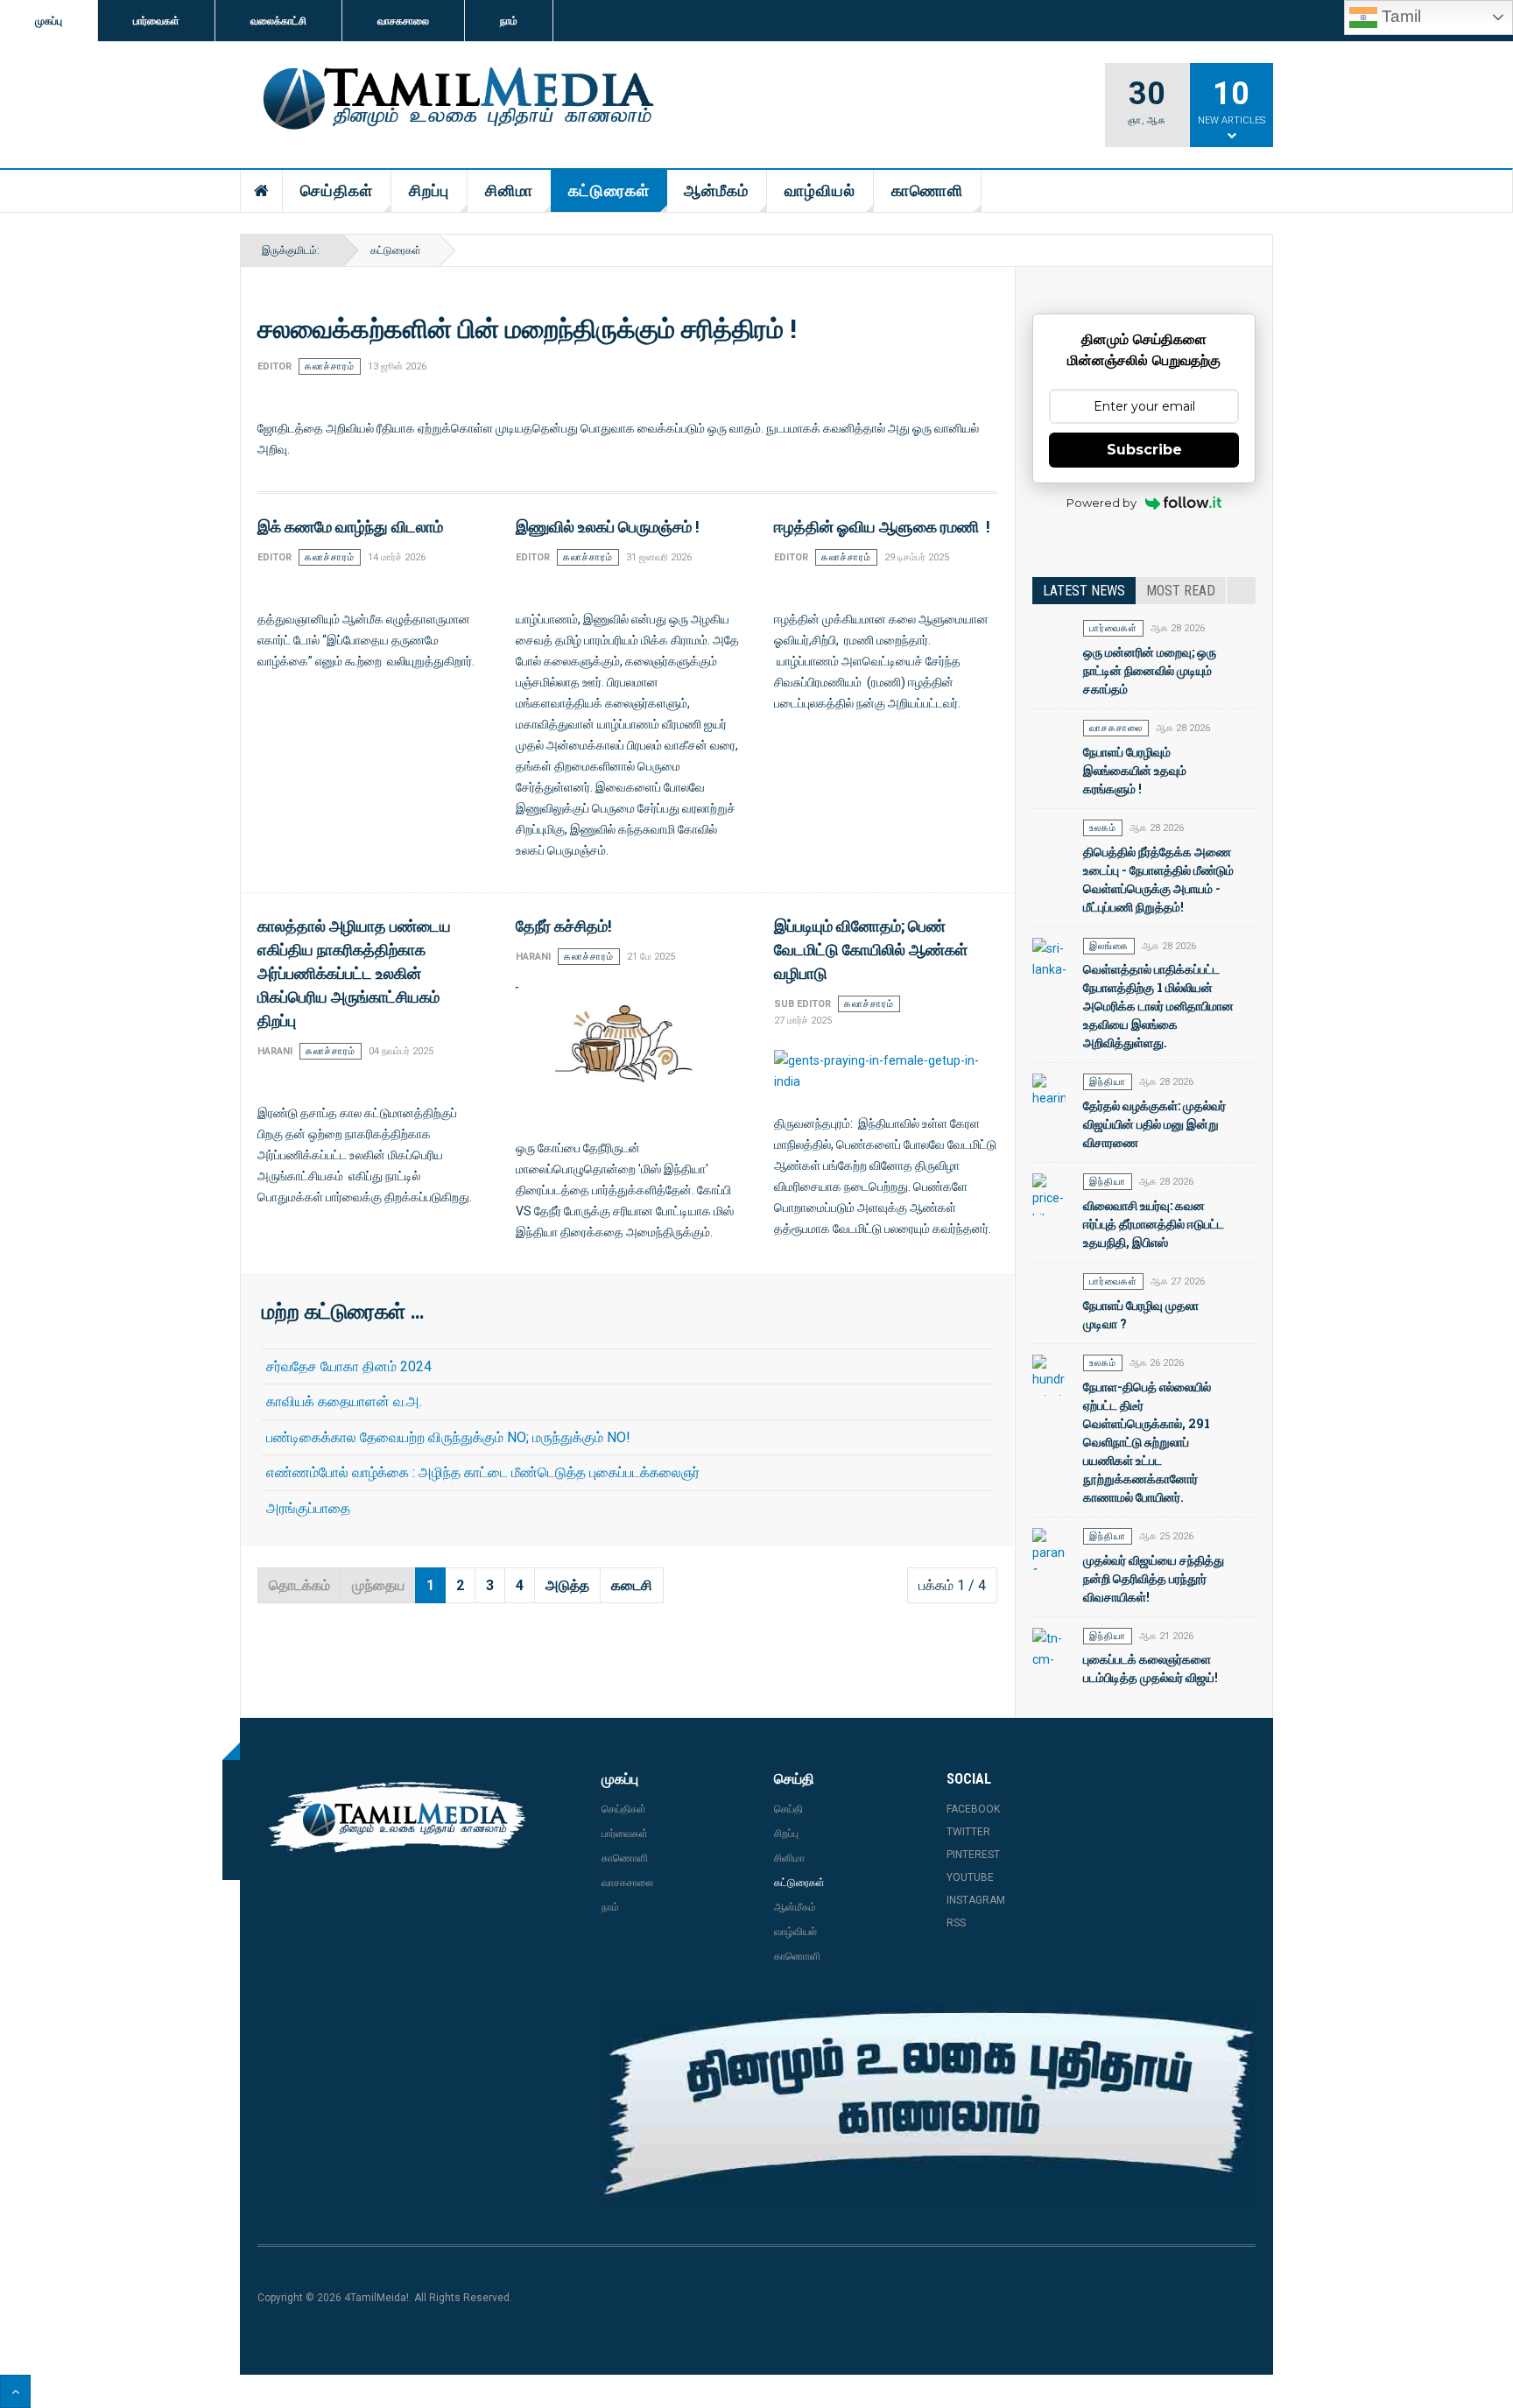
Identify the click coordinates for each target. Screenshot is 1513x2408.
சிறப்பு (429, 190)
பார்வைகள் (156, 21)
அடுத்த (567, 1585)
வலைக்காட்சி (278, 21)
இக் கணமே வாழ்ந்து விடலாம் (352, 526)
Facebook (973, 1809)
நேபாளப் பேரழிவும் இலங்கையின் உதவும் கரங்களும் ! (1135, 770)
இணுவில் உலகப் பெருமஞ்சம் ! (607, 526)
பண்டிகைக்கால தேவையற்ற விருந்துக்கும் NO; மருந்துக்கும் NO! (448, 1437)
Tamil (1399, 16)
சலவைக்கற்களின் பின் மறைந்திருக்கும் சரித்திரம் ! (527, 328)
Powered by (1101, 503)
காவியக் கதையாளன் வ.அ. (344, 1401)
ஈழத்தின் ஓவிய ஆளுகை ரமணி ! (882, 526)
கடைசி (632, 1585)
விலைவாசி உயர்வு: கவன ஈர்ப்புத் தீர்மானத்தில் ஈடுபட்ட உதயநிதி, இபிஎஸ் (1154, 1224)
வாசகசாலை (403, 21)
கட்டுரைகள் (609, 190)
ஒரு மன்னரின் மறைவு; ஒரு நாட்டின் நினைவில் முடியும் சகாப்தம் (1150, 670)
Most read (1181, 591)
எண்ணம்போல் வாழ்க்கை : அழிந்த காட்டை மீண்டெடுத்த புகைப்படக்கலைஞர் (483, 1472)
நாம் (509, 21)
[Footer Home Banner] (929, 2104)
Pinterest (973, 1855)
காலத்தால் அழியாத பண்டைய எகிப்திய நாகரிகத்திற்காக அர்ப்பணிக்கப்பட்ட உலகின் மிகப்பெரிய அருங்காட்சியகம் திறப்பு (354, 973)
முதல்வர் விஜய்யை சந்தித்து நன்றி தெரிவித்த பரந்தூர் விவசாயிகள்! (1154, 1578)
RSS (956, 1923)
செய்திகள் (337, 190)
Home (262, 191)
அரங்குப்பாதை (308, 1508)
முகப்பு (49, 21)
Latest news (1084, 591)
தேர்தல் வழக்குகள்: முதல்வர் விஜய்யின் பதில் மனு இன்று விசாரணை (1154, 1124)
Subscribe (1144, 450)
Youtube (970, 1877)
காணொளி (927, 190)
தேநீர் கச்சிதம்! (563, 926)
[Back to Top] (15, 2391)
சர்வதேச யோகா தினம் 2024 (349, 1366)
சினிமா (509, 190)
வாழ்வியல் (820, 190)
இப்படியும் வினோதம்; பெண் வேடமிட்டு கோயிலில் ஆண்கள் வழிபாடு (871, 949)
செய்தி (788, 1809)
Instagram (976, 1900)
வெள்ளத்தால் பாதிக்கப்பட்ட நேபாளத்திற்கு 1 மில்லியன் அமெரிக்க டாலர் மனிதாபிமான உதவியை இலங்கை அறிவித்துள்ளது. (1158, 1006)
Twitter (968, 1832)
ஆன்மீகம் (716, 190)
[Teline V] (455, 100)
